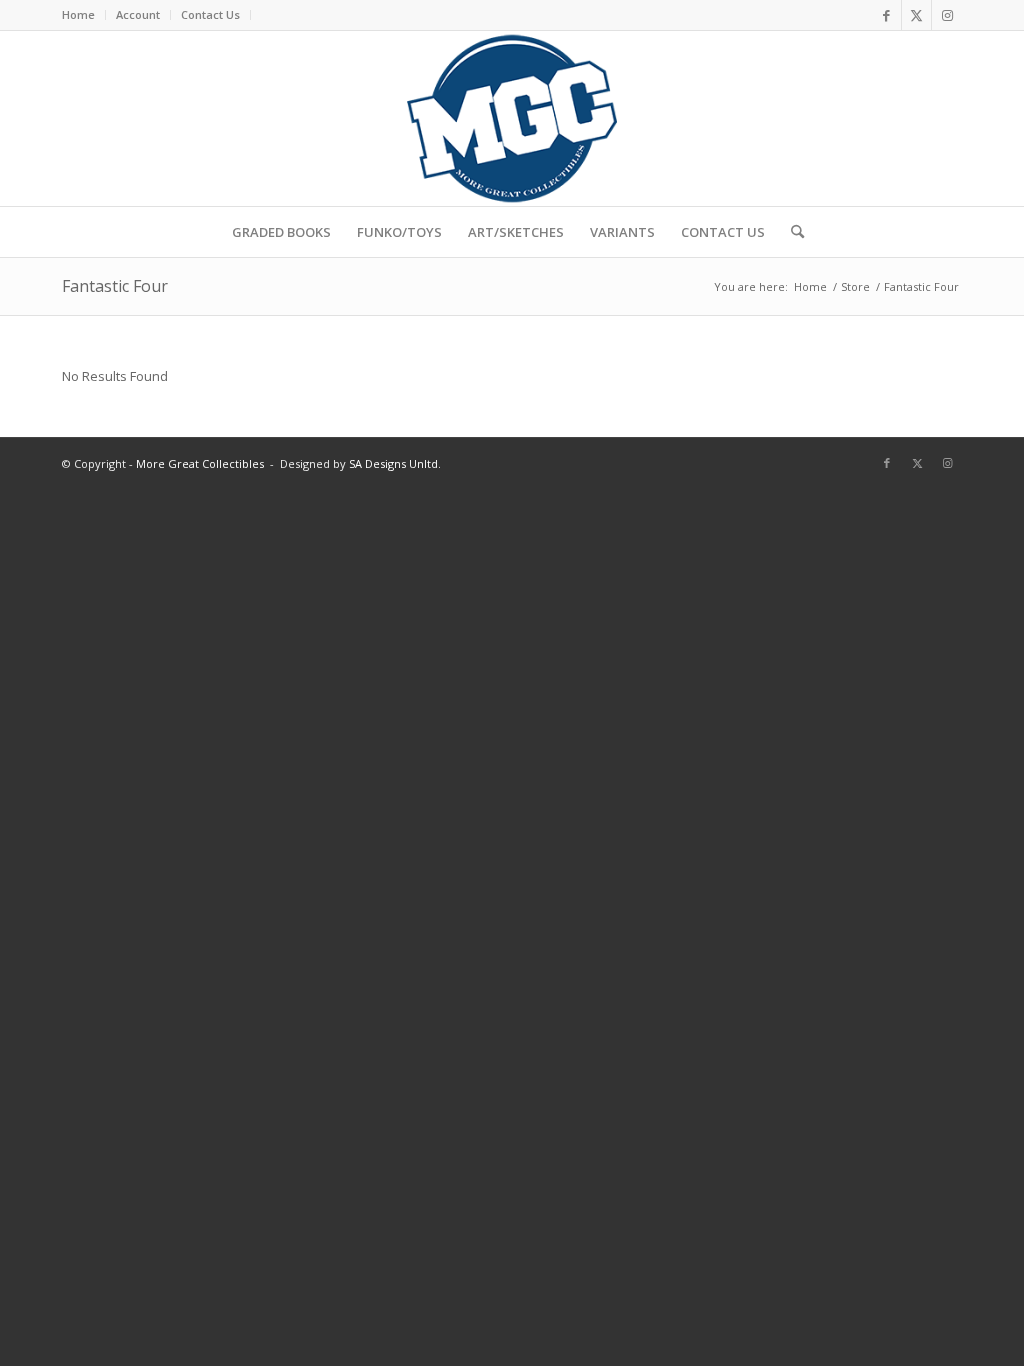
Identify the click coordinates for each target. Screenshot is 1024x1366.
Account (138, 14)
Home (78, 14)
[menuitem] (84, 15)
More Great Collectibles (200, 463)
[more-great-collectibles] (512, 118)
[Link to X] (916, 15)
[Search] (791, 232)
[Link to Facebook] (886, 15)
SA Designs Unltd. (395, 463)
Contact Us (210, 14)
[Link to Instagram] (947, 15)
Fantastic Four (115, 286)
